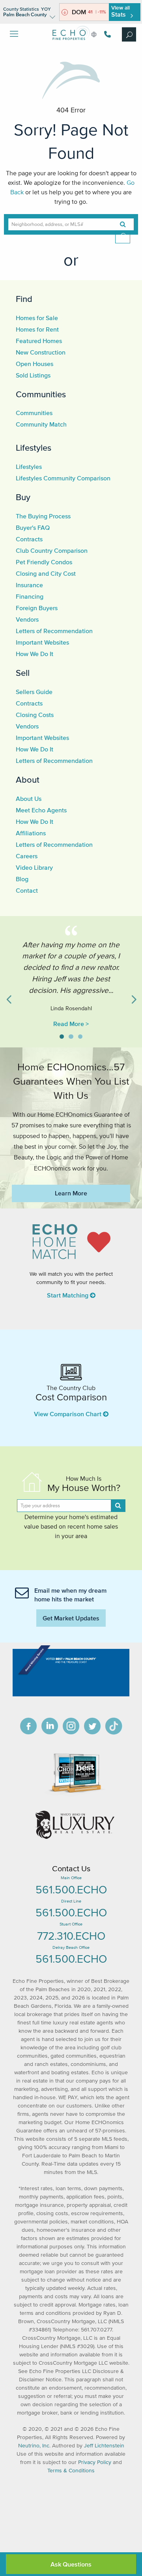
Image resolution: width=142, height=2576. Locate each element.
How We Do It (35, 654)
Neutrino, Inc (34, 2446)
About (28, 780)
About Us (29, 799)
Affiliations (31, 833)
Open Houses (35, 364)
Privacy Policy (95, 2462)
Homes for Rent (37, 329)
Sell (23, 673)
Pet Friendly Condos (44, 562)
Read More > (71, 1024)
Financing (30, 596)
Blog (22, 879)
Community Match (41, 424)
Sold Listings (33, 375)
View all (121, 11)
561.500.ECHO (71, 1889)
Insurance (29, 585)
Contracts (29, 539)
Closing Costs (35, 715)
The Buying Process (43, 516)
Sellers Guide (34, 692)
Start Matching (68, 1295)
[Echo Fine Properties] (71, 46)
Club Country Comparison (52, 550)
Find (24, 299)
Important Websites (42, 642)
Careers (27, 856)
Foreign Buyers (37, 608)
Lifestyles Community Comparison (63, 478)
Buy (23, 497)
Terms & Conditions (71, 2471)
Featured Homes (39, 341)
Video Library (34, 867)
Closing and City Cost (46, 573)
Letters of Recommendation (54, 631)
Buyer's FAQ (33, 527)
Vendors (27, 619)
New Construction (41, 352)
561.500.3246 (106, 34)
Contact (27, 890)
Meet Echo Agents (41, 810)
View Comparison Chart (68, 1414)
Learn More (71, 1193)
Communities (41, 394)
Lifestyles (34, 448)
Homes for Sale (37, 318)
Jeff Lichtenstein (104, 2446)
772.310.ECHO (71, 1936)
